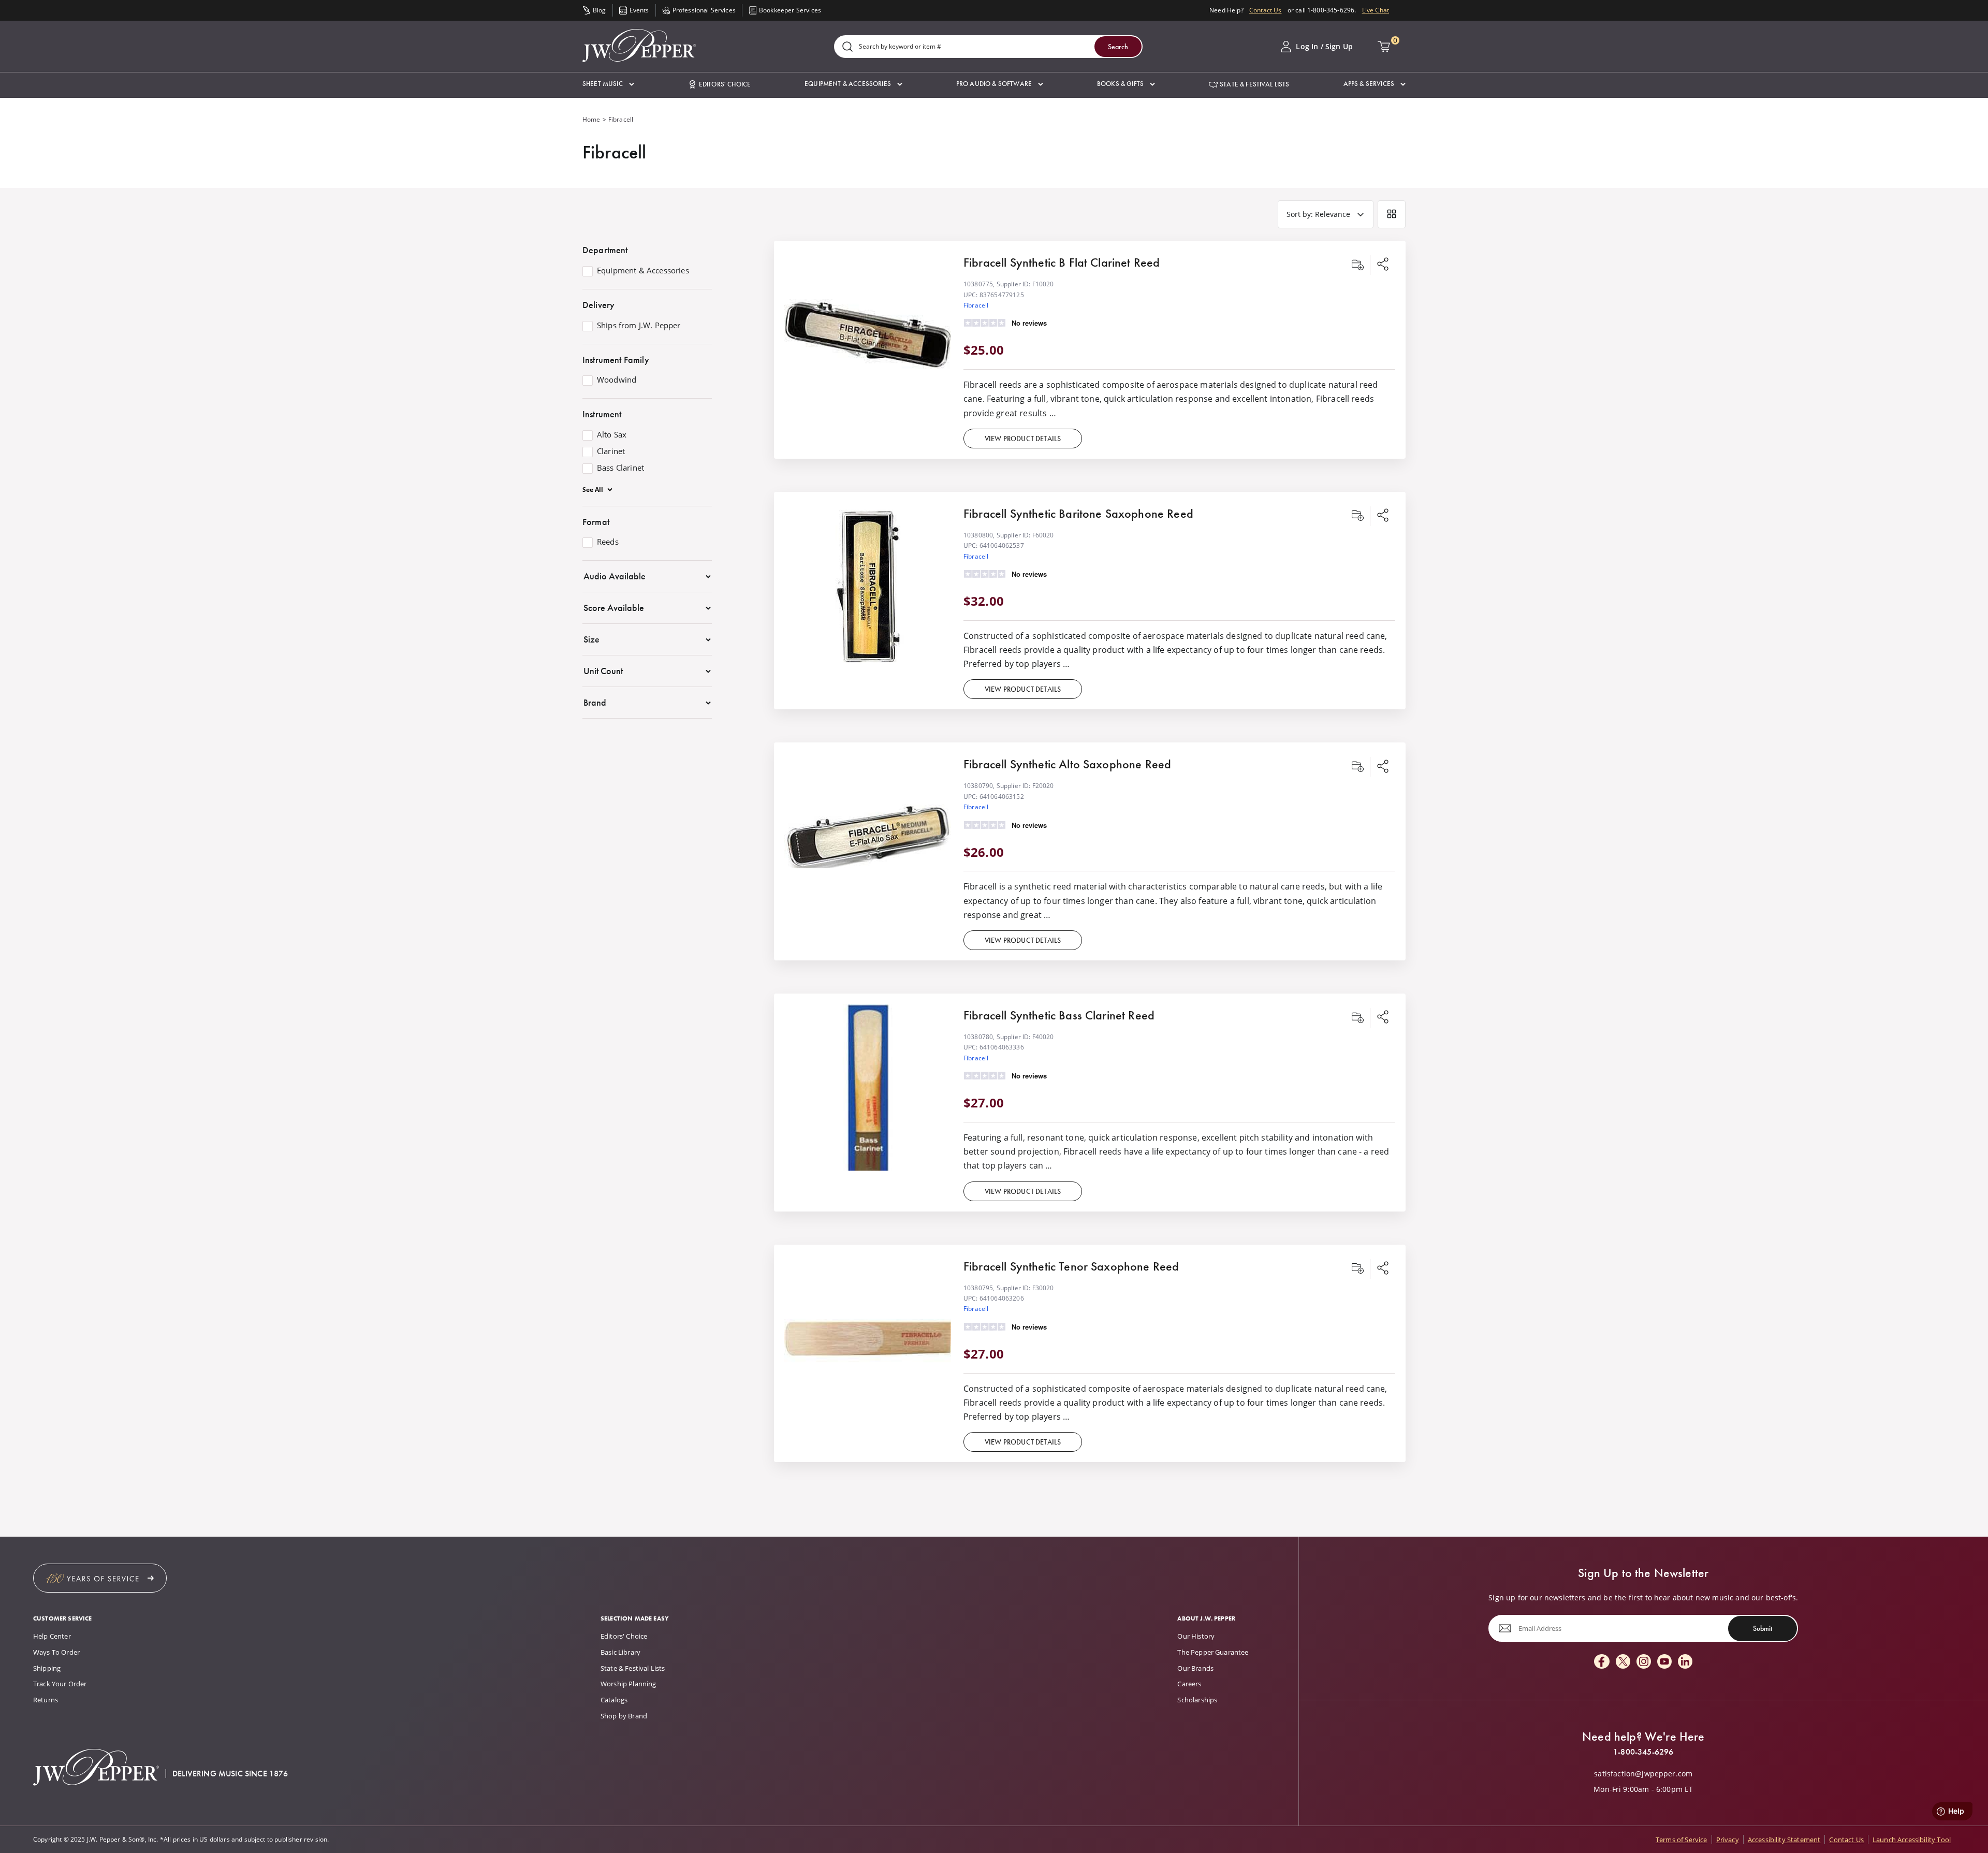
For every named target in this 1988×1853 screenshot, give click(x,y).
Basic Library (620, 1652)
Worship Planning (628, 1684)
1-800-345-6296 (1643, 1752)
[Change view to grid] (1392, 214)
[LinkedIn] (1685, 1662)
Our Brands (1195, 1668)
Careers (1189, 1684)
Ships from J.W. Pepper (639, 326)
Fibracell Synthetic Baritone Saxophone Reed (1078, 513)
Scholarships (1197, 1700)
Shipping (47, 1668)
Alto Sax (612, 435)
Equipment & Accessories (643, 271)
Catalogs (614, 1700)
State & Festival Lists (633, 1668)
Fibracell (976, 305)
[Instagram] (1644, 1662)
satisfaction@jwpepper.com (1643, 1774)
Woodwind (617, 380)
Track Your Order (60, 1684)
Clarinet (611, 451)
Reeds (608, 542)
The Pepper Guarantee (1213, 1652)
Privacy (1728, 1840)
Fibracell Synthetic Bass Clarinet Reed (1059, 1015)
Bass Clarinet (620, 468)
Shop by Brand (624, 1716)
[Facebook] (1602, 1662)
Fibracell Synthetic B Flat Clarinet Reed (1062, 262)
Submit (1763, 1628)
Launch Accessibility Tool (1912, 1840)
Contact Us (1266, 10)
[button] (608, 84)
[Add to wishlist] (1357, 265)
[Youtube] (1664, 1662)
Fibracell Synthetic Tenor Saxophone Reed (1071, 1266)
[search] (847, 47)
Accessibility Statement (1784, 1840)
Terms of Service (1682, 1840)
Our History (1196, 1636)
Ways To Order (56, 1652)
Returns (46, 1700)
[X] (1623, 1662)
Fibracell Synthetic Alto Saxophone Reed (1067, 764)
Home (591, 119)
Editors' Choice (624, 1636)
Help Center (52, 1636)
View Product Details (1023, 439)
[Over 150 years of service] (100, 1578)
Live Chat (1376, 10)
